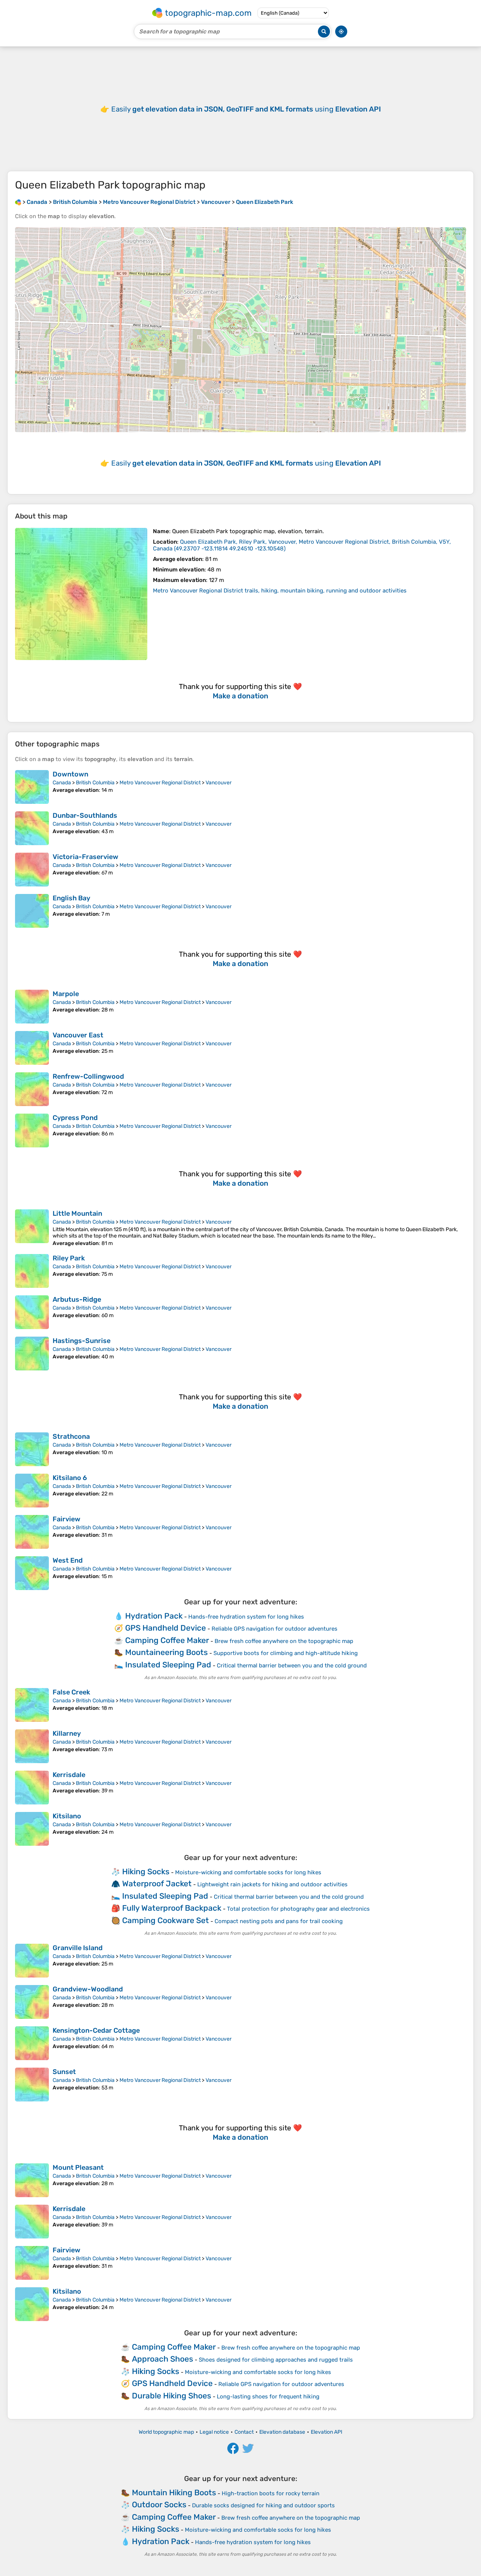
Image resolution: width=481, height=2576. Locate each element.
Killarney (67, 1733)
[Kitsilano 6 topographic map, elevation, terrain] (32, 1491)
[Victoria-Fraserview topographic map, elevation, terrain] (32, 870)
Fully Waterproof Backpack (172, 1908)
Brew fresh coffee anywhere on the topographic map (284, 1641)
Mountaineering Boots (166, 1652)
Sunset (64, 2072)
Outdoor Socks (159, 2504)
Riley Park (69, 1258)
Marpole (66, 994)
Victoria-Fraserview (85, 857)
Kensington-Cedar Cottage (96, 2030)
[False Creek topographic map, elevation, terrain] (32, 1705)
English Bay (71, 898)
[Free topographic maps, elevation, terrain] (18, 202)
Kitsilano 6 (70, 1478)
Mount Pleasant (78, 2168)
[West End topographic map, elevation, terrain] (32, 1573)
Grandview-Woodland (88, 1989)
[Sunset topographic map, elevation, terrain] (32, 2085)
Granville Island (78, 1948)
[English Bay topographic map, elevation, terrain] (32, 911)
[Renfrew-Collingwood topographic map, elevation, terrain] (32, 1089)
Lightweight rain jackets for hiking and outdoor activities (272, 1884)
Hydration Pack (154, 1616)
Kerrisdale (69, 1775)
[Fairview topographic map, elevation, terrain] (32, 1532)
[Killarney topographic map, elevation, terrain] (32, 1746)
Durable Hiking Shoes (172, 2396)
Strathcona (71, 1436)
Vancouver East (78, 1035)
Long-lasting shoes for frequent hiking (268, 2397)
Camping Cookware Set (166, 1920)
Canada (62, 783)
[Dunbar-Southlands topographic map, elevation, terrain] (32, 828)
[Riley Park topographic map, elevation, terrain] (32, 1271)
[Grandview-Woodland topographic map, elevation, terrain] (32, 2002)
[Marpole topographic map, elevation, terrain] (32, 1007)
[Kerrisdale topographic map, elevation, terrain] (32, 1788)
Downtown (70, 774)
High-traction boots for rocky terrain (271, 2493)
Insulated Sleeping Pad (168, 1665)
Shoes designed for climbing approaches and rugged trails (276, 2360)
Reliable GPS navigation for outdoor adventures (275, 1629)
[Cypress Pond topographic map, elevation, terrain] (32, 1130)
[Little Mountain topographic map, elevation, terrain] (32, 1228)
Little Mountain (77, 1213)
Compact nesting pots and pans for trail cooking (279, 1921)
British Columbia (95, 783)
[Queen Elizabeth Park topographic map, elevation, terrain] (81, 594)
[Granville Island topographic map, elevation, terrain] (32, 1961)
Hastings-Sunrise (82, 1341)
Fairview (67, 1519)
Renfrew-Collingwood (88, 1076)
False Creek (71, 1692)
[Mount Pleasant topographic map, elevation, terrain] (32, 2180)
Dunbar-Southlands (85, 815)
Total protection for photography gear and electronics (298, 1909)
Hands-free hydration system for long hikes (246, 1617)
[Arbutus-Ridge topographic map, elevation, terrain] (32, 1312)
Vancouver (219, 783)
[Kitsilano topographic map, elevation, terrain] (32, 1829)
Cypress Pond (75, 1118)
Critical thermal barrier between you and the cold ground (292, 1666)
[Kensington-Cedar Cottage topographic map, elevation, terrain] (32, 2043)
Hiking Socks (146, 1871)
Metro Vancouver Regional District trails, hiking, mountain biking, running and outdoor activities (280, 591)
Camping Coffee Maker (167, 1640)
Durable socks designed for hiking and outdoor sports (263, 2505)
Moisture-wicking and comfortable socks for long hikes (248, 1872)
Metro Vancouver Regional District (160, 783)
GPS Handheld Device (166, 1628)
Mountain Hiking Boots (174, 2492)
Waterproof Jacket (157, 1883)
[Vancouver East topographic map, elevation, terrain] (32, 1048)
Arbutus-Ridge (77, 1299)
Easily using (246, 109)
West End (68, 1560)
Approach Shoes (163, 2359)
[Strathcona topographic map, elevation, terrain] (32, 1449)
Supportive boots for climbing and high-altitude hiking (286, 1653)
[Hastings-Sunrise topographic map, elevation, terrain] (32, 1354)
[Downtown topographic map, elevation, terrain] (32, 787)
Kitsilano (67, 1816)
